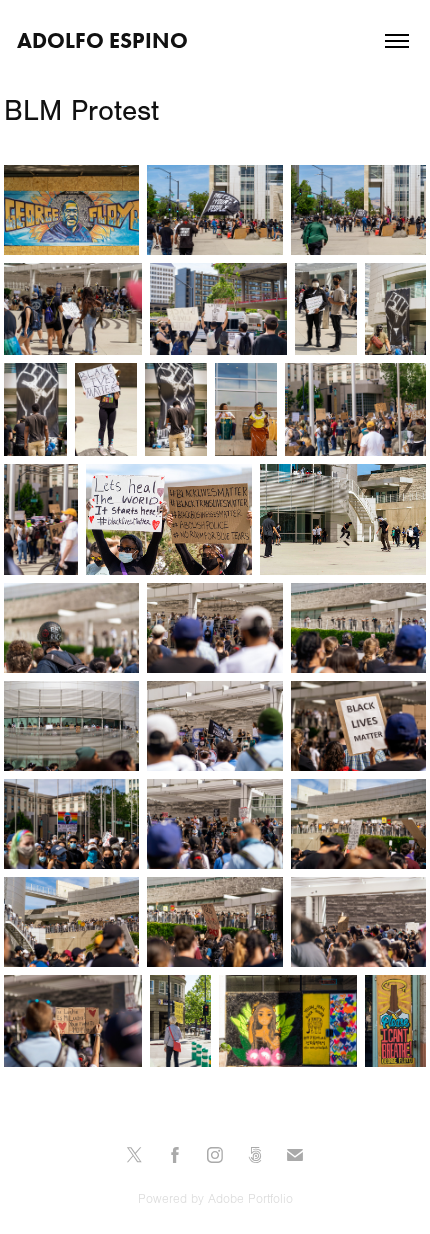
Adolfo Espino (102, 40)
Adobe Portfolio (250, 1199)
